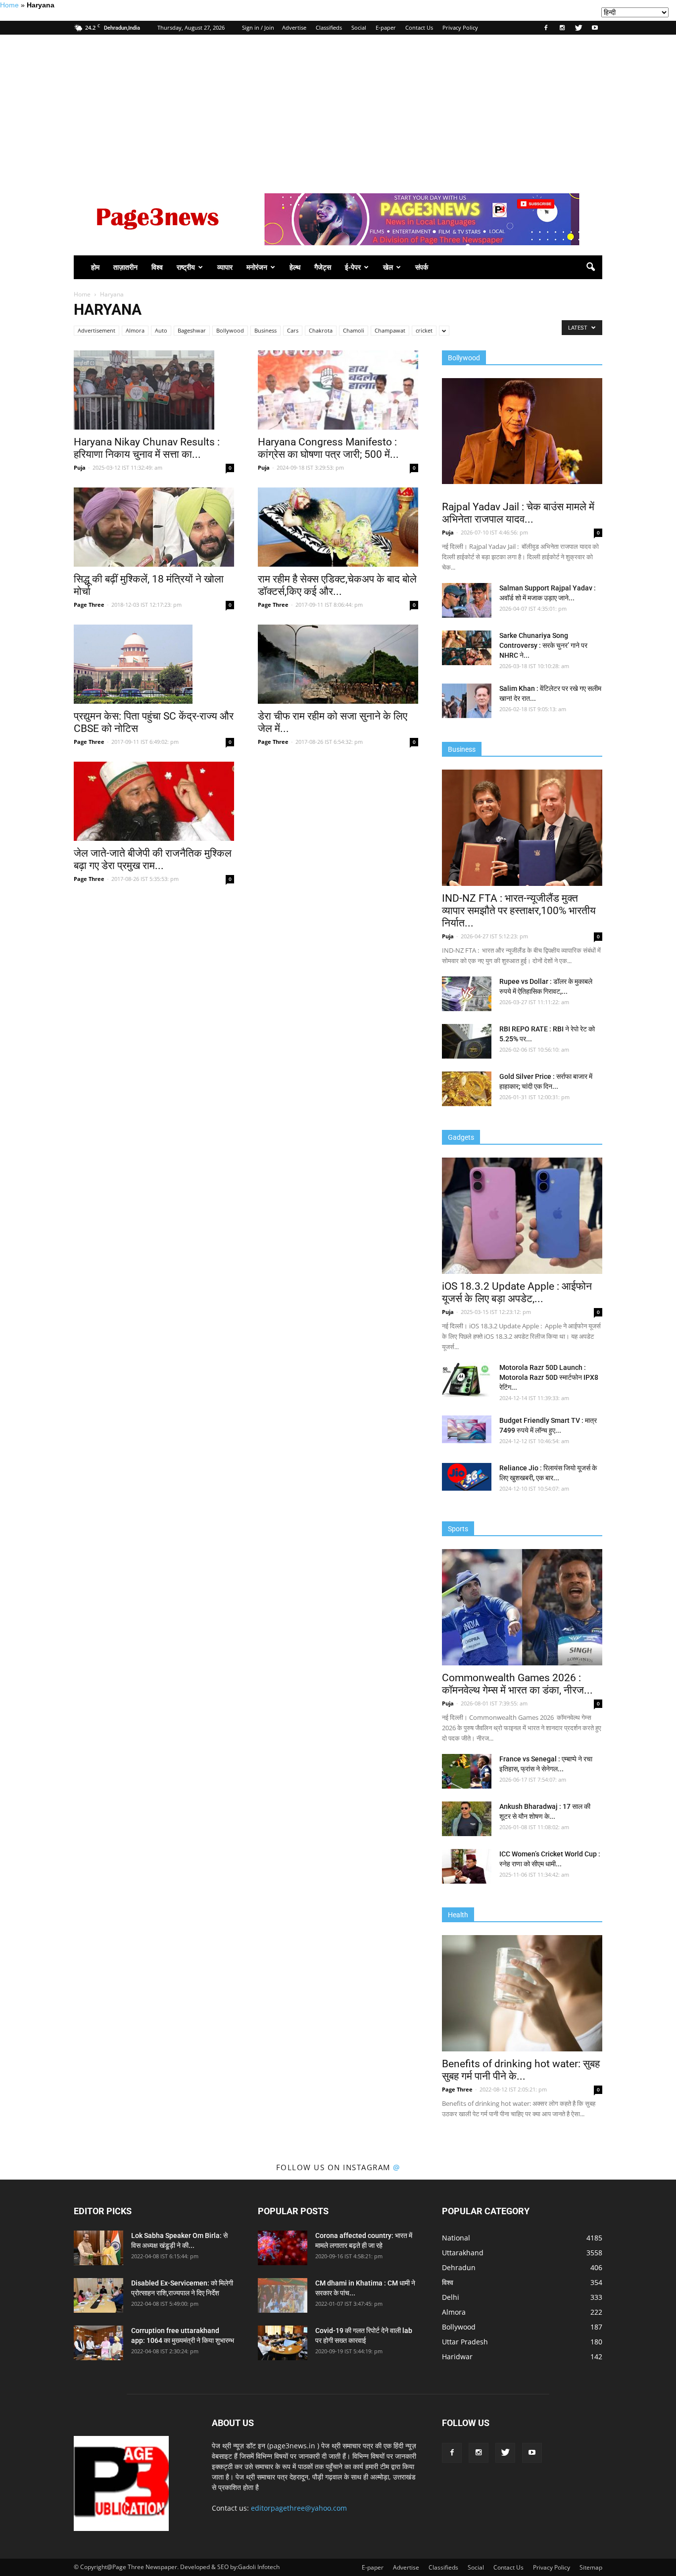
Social (359, 27)
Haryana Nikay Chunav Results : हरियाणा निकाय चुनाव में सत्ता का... (147, 448)
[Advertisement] (338, 109)
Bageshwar (192, 330)
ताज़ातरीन (125, 267)
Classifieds (329, 27)
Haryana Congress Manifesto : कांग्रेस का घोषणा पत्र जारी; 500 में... (328, 448)
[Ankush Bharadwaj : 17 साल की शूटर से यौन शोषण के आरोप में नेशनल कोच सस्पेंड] (467, 1819)
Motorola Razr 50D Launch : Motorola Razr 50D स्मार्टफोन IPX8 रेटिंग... (549, 1377)
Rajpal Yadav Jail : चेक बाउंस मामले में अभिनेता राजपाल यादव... (518, 513)
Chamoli (354, 330)
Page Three (89, 605)
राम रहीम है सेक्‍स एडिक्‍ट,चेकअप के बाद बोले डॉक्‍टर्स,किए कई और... (337, 585)
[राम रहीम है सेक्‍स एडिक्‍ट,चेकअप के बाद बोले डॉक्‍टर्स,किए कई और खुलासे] (338, 527)
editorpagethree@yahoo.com (299, 2508)
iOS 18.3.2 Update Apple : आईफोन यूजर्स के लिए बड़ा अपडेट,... (517, 1292)
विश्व (157, 267)
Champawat (390, 330)
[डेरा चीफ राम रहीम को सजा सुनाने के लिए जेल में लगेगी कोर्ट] (338, 664)
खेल (388, 267)
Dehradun (459, 2267)
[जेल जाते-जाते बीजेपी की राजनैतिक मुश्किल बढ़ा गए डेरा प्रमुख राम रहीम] (154, 801)
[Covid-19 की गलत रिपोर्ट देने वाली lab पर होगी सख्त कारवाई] (283, 2343)
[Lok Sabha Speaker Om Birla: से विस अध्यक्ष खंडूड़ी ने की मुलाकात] (98, 2248)
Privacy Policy (460, 27)
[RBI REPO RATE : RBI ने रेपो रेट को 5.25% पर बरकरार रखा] (467, 1041)
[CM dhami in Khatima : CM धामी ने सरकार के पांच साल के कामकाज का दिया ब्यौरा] (283, 2295)
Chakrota (321, 330)
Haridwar (457, 2357)
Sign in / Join (258, 27)
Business (266, 330)
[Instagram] (562, 28)
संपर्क (422, 267)
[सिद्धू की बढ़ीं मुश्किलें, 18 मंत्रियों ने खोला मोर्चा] (154, 527)
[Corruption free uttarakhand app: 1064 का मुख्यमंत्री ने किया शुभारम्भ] (98, 2343)
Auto (161, 330)
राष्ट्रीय (186, 267)
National (456, 2238)
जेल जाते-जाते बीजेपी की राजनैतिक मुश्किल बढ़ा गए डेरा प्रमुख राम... (153, 859)
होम (95, 267)
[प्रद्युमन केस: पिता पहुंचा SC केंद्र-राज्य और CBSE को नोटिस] (154, 664)
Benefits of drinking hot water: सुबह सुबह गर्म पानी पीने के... (521, 2070)
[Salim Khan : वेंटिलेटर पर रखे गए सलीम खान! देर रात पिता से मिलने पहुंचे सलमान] (467, 701)
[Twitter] (579, 28)
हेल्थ (295, 267)
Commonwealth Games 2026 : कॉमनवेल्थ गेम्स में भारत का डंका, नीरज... (517, 1684)
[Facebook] (546, 28)
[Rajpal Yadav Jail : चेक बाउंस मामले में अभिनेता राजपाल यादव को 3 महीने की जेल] (522, 431)
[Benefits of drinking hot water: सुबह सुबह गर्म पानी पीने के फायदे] (522, 1993)
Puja (80, 467)
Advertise (294, 27)
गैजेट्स (323, 267)
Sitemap (591, 2567)
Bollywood (230, 330)
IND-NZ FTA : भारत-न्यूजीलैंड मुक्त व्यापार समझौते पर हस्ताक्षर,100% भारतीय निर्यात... (519, 911)
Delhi (451, 2297)
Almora (135, 330)
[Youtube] (595, 28)
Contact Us (419, 27)
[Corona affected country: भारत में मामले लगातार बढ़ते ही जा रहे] (283, 2248)
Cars (293, 330)
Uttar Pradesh (465, 2342)
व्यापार (225, 267)
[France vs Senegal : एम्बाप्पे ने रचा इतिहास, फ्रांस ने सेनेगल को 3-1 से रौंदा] (467, 1771)
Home (9, 5)
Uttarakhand (463, 2253)
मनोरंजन (257, 267)
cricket (424, 330)
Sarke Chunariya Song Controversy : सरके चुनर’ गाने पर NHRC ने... (543, 645)
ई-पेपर (353, 267)
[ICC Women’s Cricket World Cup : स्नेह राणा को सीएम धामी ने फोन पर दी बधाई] (467, 1866)
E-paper (386, 27)
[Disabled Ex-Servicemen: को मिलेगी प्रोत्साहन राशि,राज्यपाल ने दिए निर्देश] (98, 2295)
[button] (590, 267)
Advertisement (97, 330)
